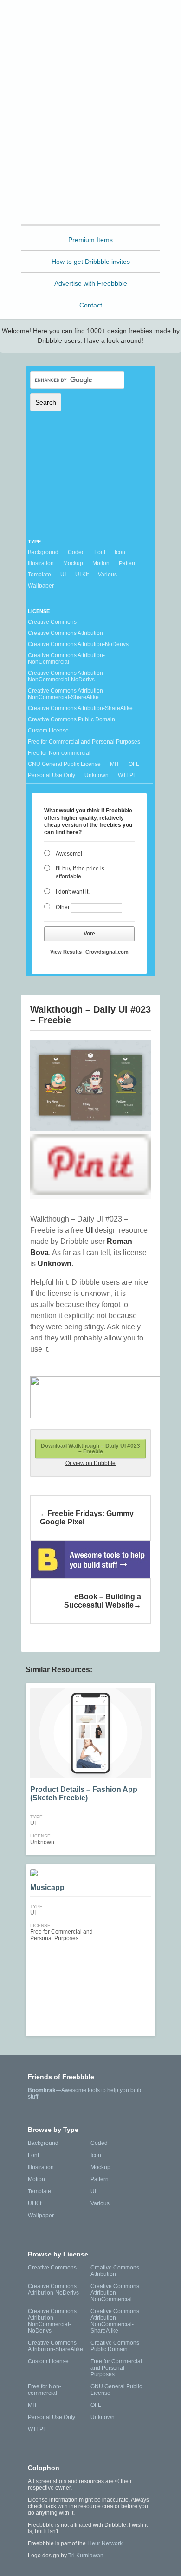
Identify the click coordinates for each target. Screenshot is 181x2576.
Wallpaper (41, 586)
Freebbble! (93, 19)
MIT (115, 764)
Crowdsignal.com (107, 952)
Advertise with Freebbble (91, 283)
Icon (120, 552)
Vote (89, 934)
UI (63, 575)
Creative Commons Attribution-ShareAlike (80, 708)
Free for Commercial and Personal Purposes (84, 742)
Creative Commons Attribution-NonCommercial (66, 659)
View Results (66, 952)
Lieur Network (105, 2543)
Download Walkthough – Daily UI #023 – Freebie (90, 1449)
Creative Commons (52, 622)
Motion (101, 563)
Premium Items (90, 240)
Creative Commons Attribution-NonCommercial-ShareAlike (66, 694)
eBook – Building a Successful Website (103, 1601)
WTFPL (127, 775)
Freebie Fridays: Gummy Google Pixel (87, 1518)
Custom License (48, 731)
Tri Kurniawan (86, 2556)
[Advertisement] (90, 132)
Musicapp (47, 1887)
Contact (91, 305)
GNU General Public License (64, 764)
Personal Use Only (52, 775)
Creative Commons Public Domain (71, 719)
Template (39, 575)
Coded (76, 552)
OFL (134, 764)
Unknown (97, 775)
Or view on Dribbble (90, 1463)
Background (43, 552)
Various (107, 575)
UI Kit (82, 575)
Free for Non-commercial (59, 753)
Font (100, 552)
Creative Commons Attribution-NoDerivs (78, 644)
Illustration (41, 563)
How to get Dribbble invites (91, 262)
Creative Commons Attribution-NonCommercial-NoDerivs (66, 676)
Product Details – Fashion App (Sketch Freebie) (84, 1794)
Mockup (73, 563)
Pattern (128, 563)
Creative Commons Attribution (65, 633)
